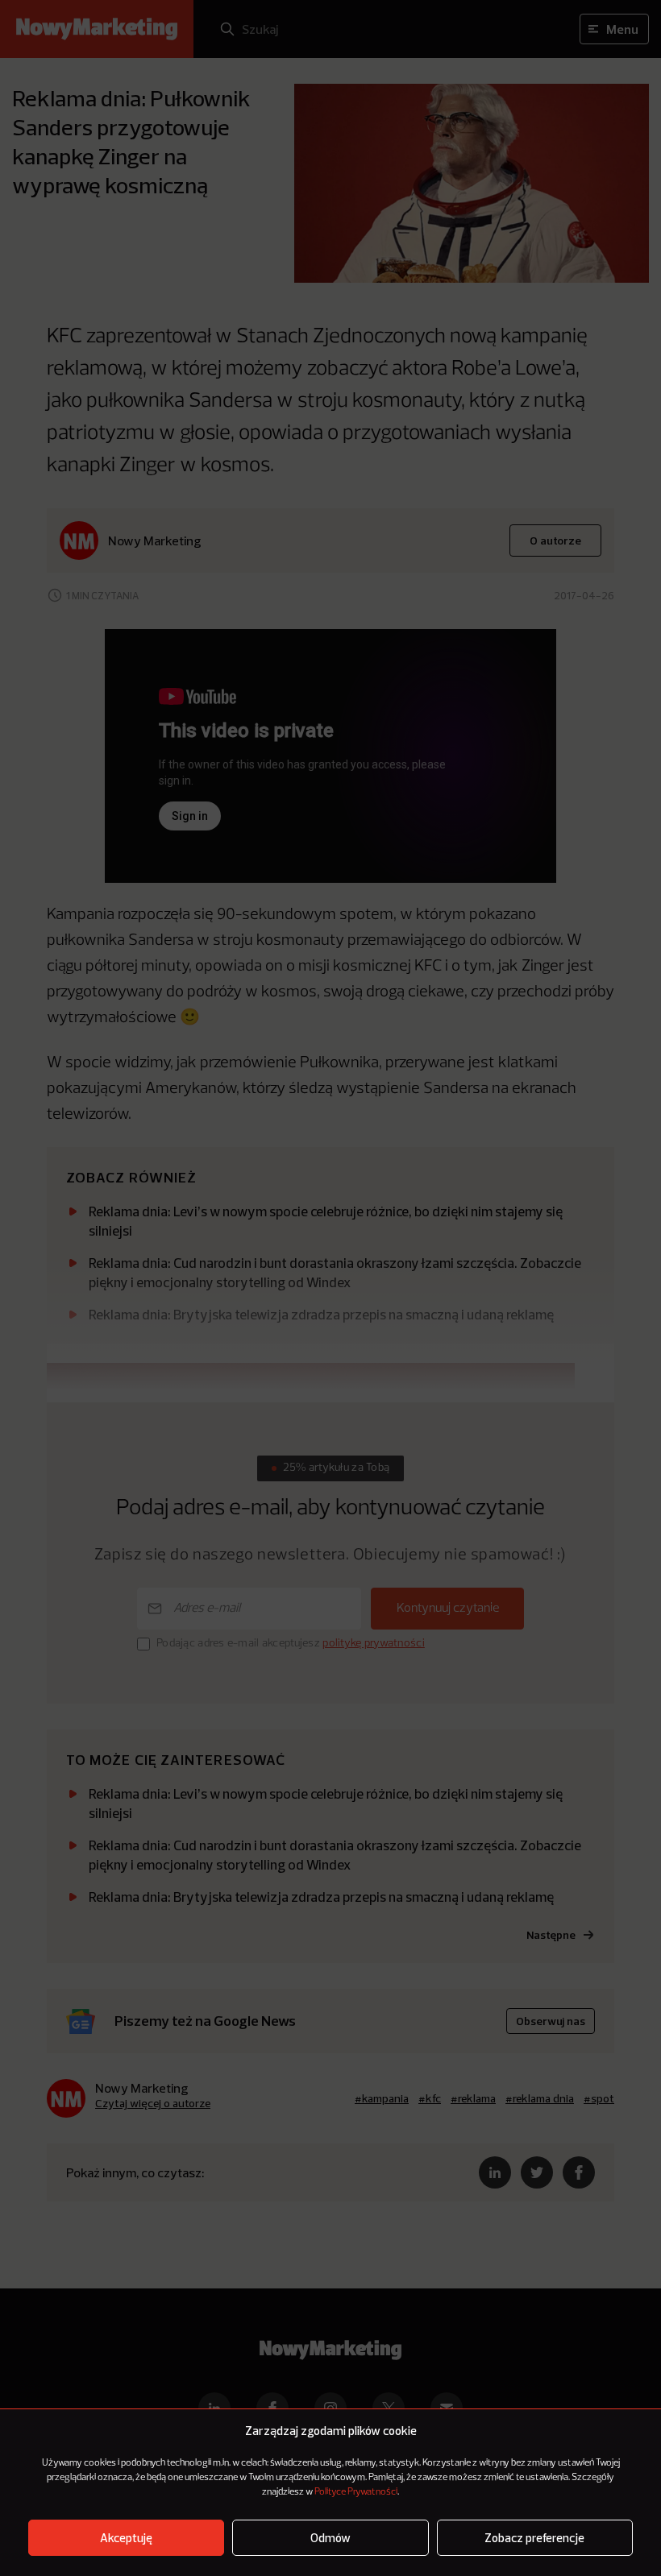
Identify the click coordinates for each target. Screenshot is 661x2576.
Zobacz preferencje (534, 2538)
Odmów (330, 2538)
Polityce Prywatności (356, 2492)
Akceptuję (126, 2538)
